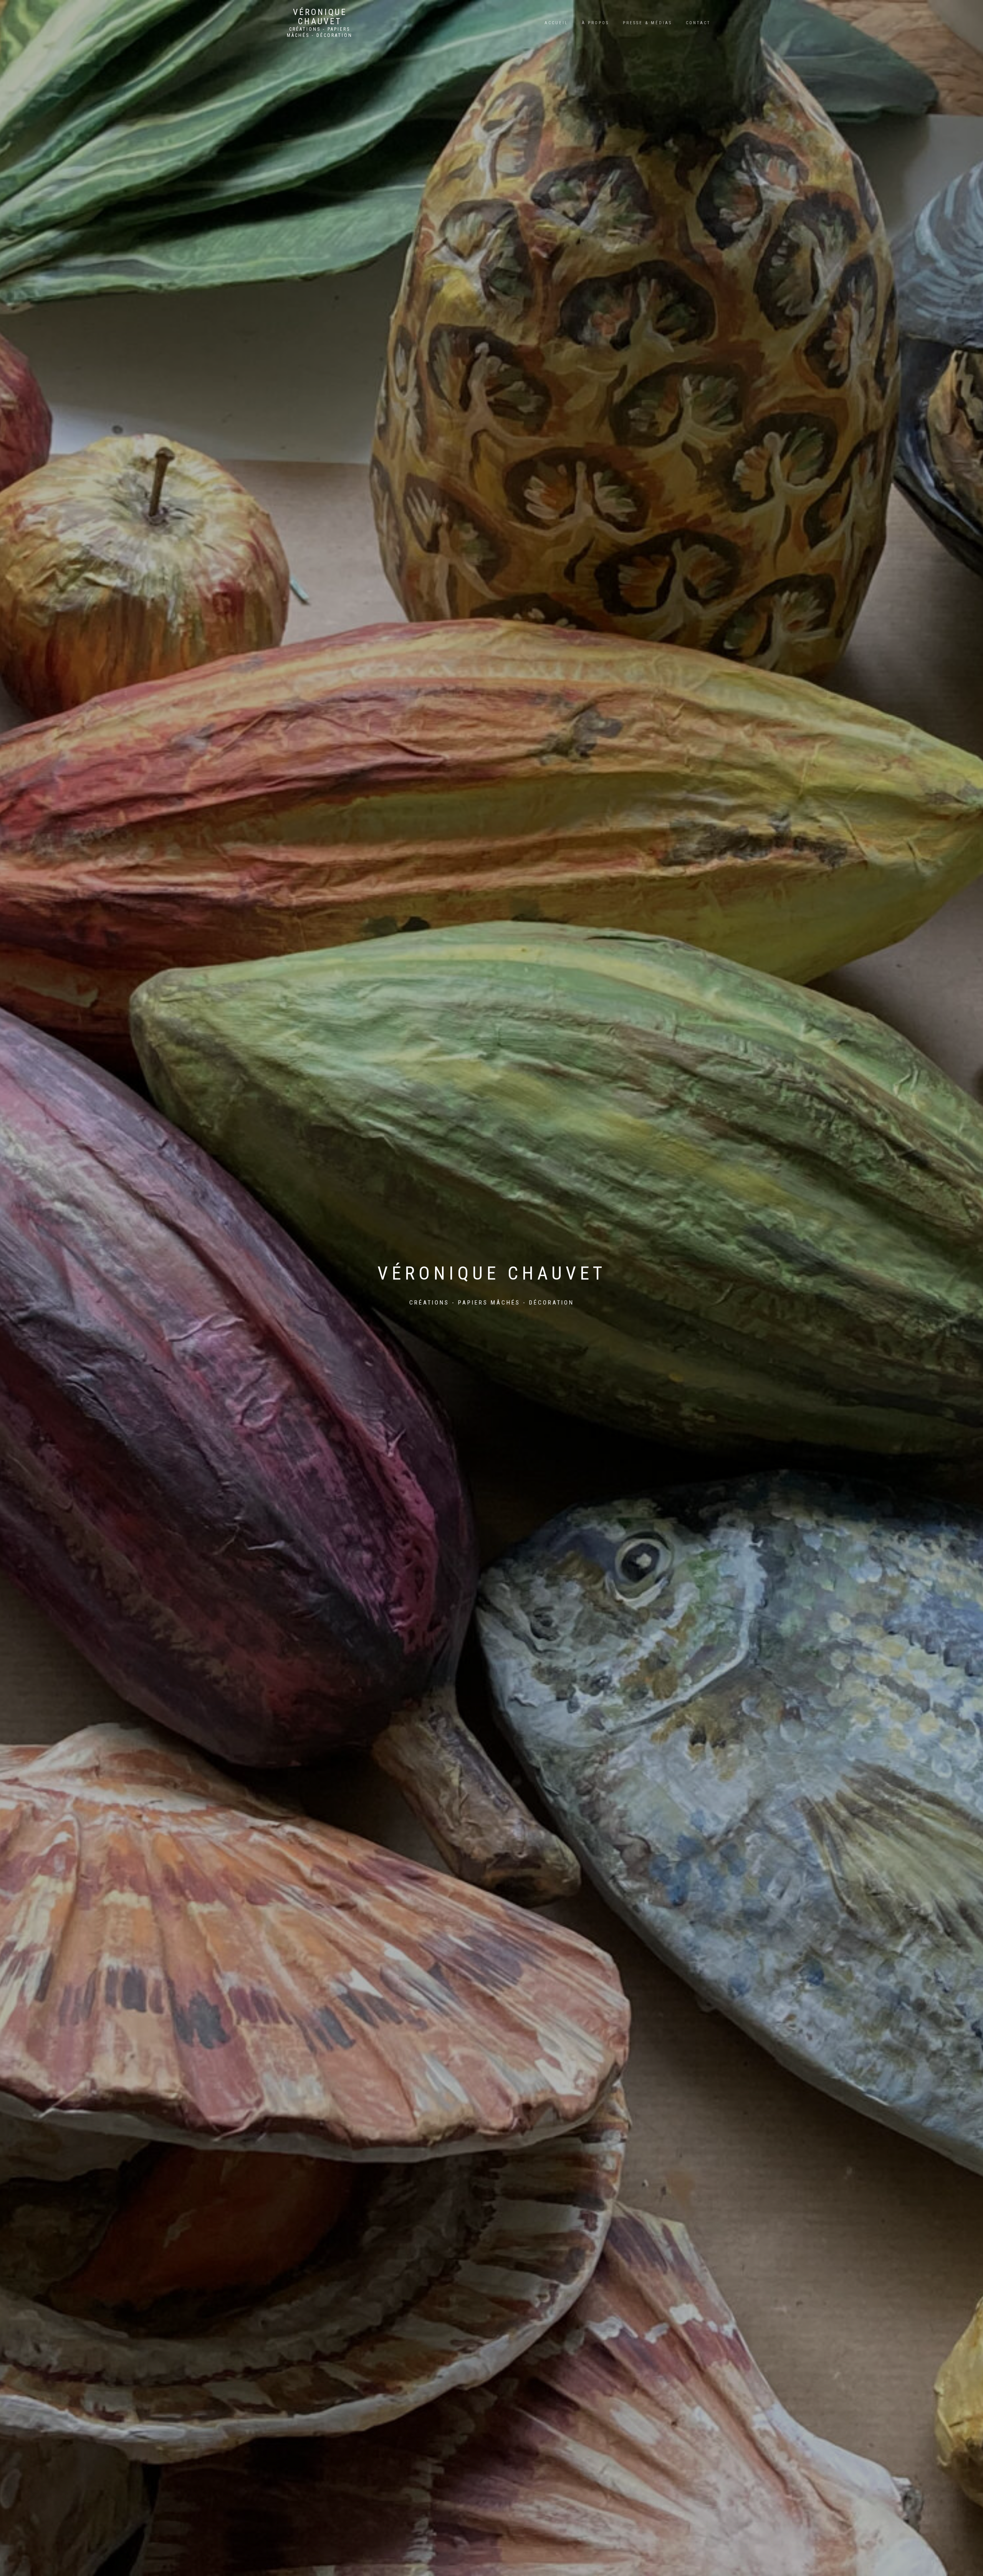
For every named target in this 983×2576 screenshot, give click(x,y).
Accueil (556, 23)
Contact (698, 23)
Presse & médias (647, 23)
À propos (595, 23)
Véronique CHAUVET (320, 17)
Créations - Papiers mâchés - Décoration (320, 32)
